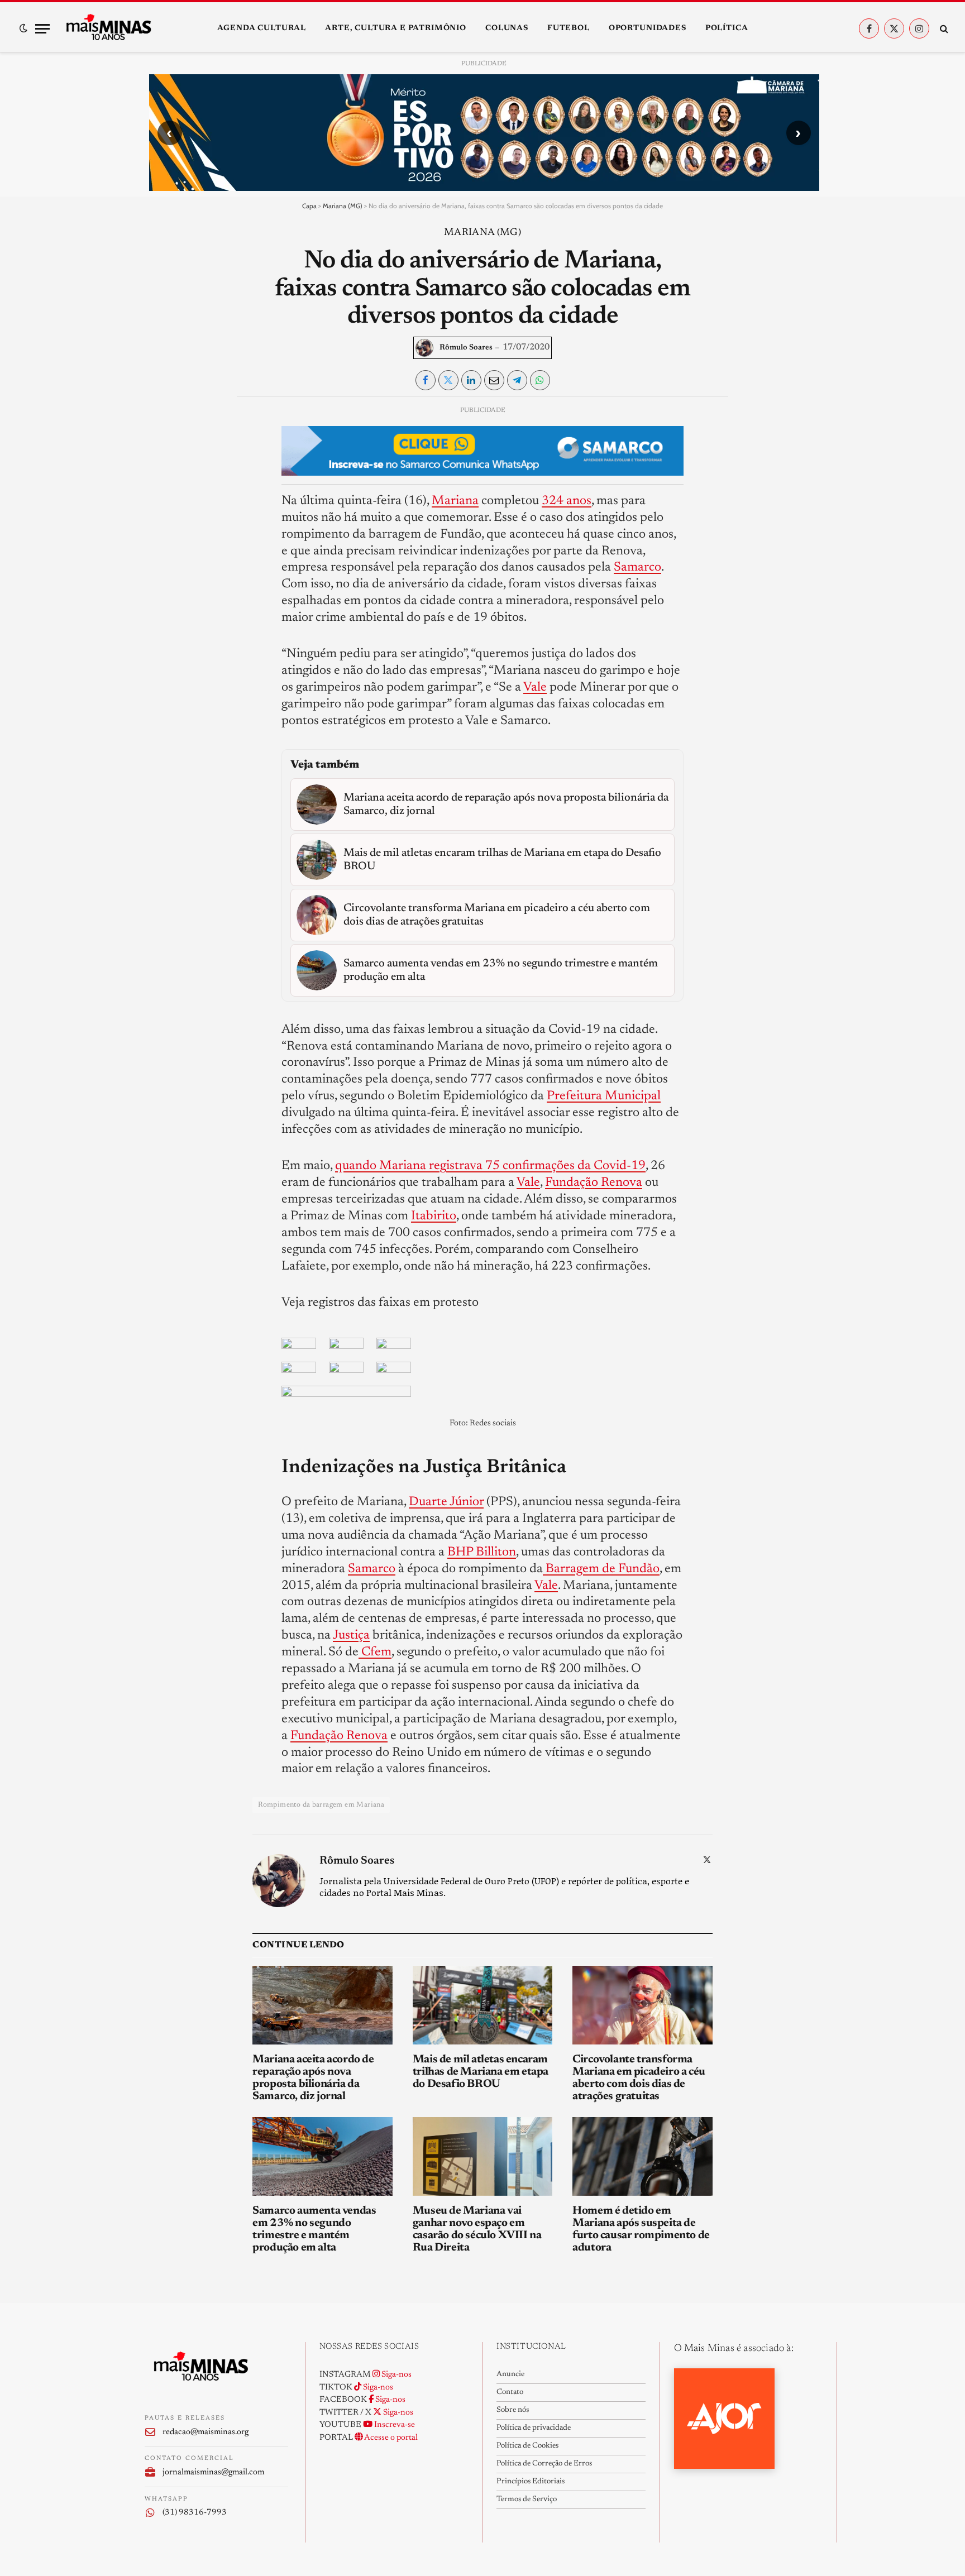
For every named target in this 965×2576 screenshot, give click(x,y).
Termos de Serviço (527, 2500)
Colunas (507, 28)
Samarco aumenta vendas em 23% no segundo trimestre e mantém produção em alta (314, 2229)
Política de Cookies (527, 2446)
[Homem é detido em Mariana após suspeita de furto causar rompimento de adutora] (642, 2156)
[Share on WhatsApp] (540, 380)
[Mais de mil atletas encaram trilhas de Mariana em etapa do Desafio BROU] (483, 2005)
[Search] (943, 29)
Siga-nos (396, 2375)
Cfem (375, 1652)
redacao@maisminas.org (206, 2432)
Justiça (351, 1636)
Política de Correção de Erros (544, 2464)
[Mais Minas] (108, 28)
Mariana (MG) (343, 206)
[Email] (163, 544)
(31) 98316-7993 (195, 2513)
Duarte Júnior (446, 1502)
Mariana (455, 501)
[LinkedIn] (163, 492)
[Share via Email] (494, 380)
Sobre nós (513, 2410)
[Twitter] (163, 467)
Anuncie (510, 2374)
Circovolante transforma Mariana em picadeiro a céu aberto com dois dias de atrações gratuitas (639, 2078)
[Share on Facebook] (426, 380)
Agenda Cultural (262, 28)
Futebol (569, 28)
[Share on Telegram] (517, 380)
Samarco (637, 568)
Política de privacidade (534, 2428)
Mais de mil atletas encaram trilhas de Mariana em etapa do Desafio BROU (481, 2072)
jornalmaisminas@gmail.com (213, 2472)
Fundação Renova (594, 1183)
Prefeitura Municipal (604, 1096)
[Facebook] (163, 441)
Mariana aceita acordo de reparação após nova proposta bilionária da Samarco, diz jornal (313, 2078)
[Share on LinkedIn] (471, 380)
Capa (309, 206)
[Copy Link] (163, 569)
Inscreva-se (394, 2425)
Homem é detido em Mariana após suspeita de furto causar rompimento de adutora (641, 2229)
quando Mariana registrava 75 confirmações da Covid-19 (490, 1166)
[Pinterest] (163, 518)
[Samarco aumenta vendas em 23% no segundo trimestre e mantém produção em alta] (323, 2156)
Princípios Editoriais (531, 2482)
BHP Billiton (482, 1552)
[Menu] (42, 29)
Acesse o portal (390, 2438)
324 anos (567, 501)
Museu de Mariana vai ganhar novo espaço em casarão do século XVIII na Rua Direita (477, 2229)
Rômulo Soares (466, 348)
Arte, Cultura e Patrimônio (396, 28)
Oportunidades (648, 28)
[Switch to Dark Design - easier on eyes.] (23, 28)
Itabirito (434, 1216)
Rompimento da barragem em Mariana (321, 1805)
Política (727, 28)
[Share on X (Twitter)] (448, 380)
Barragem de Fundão (601, 1569)
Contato (510, 2392)
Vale (535, 688)
